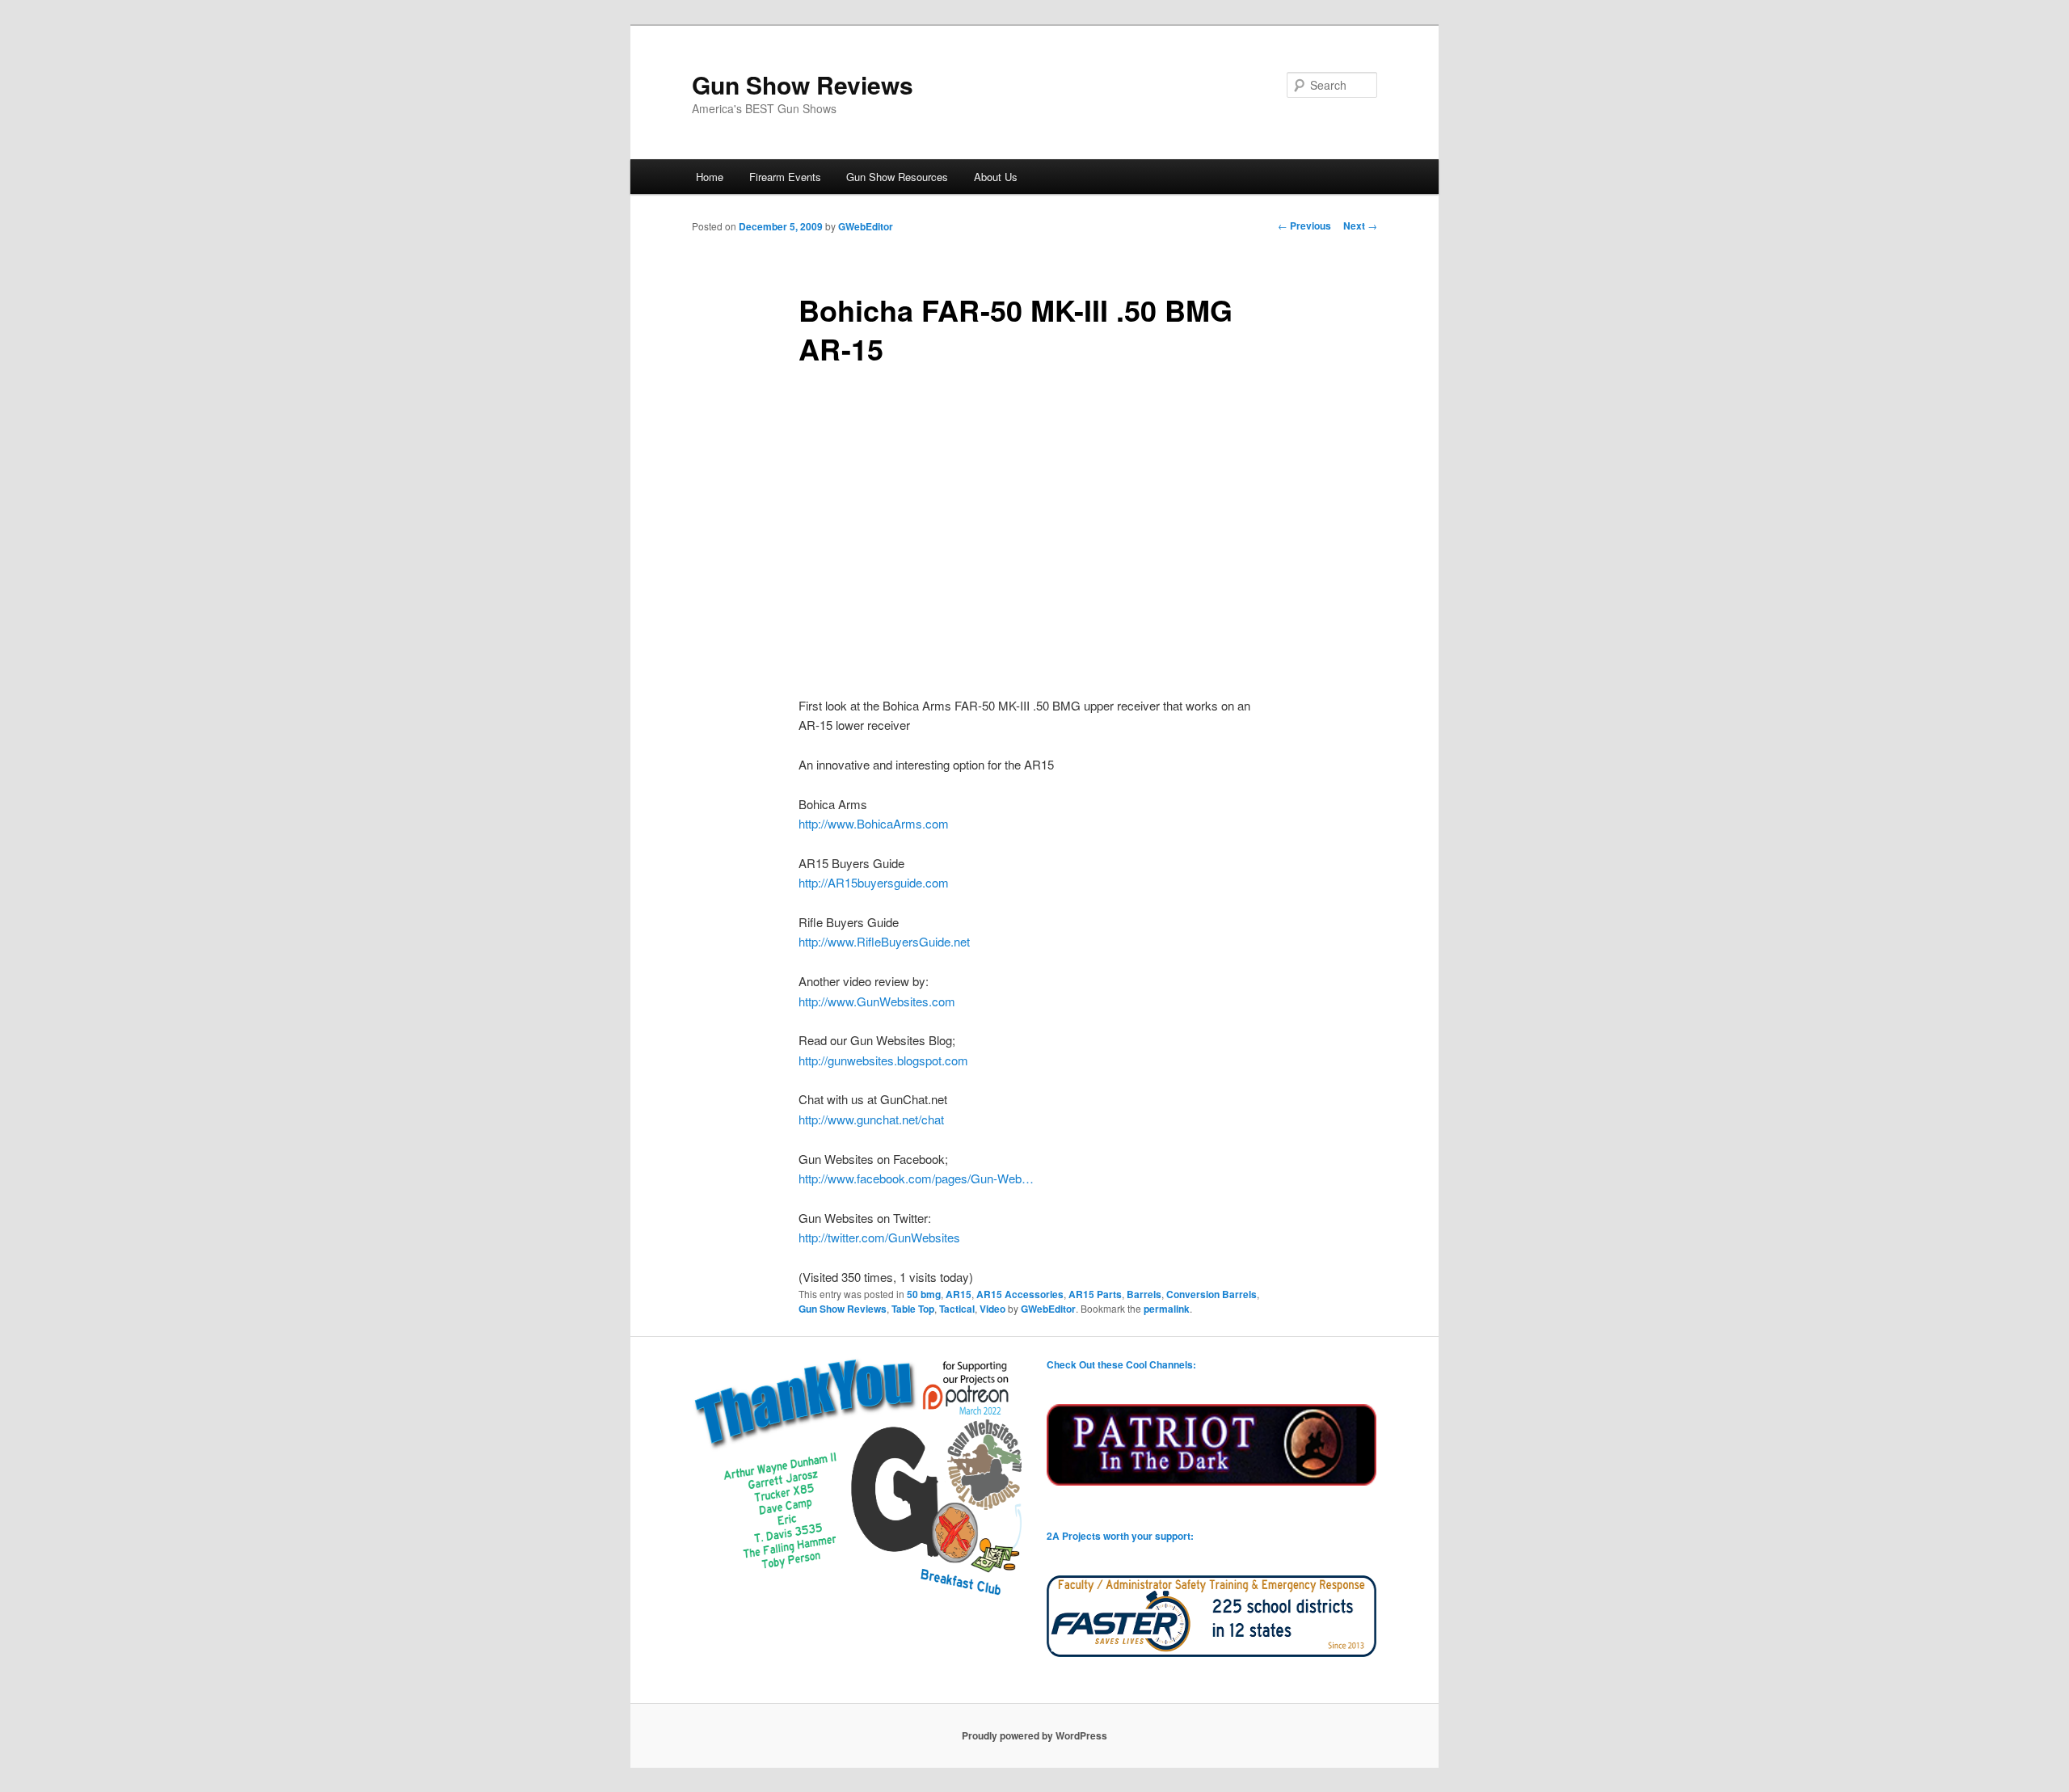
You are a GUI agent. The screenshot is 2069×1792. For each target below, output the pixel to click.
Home (710, 177)
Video (992, 1309)
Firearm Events (785, 177)
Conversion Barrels (1211, 1294)
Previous (1304, 226)
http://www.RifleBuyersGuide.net (884, 941)
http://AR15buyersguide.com (874, 882)
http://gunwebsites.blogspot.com (883, 1060)
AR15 (959, 1294)
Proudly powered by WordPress (1034, 1735)
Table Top (913, 1309)
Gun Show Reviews (803, 84)
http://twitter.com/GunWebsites (879, 1237)
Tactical (957, 1309)
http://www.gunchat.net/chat (871, 1119)
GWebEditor (866, 226)
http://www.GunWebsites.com (877, 1001)
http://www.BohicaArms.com (874, 823)
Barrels (1144, 1294)
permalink (1167, 1309)
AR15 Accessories (1020, 1294)
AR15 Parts (1095, 1294)
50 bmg (924, 1294)
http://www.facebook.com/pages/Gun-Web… (916, 1178)
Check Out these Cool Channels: (1121, 1364)
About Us (996, 177)
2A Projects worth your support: (1120, 1536)
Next (1360, 226)
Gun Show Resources (897, 177)
